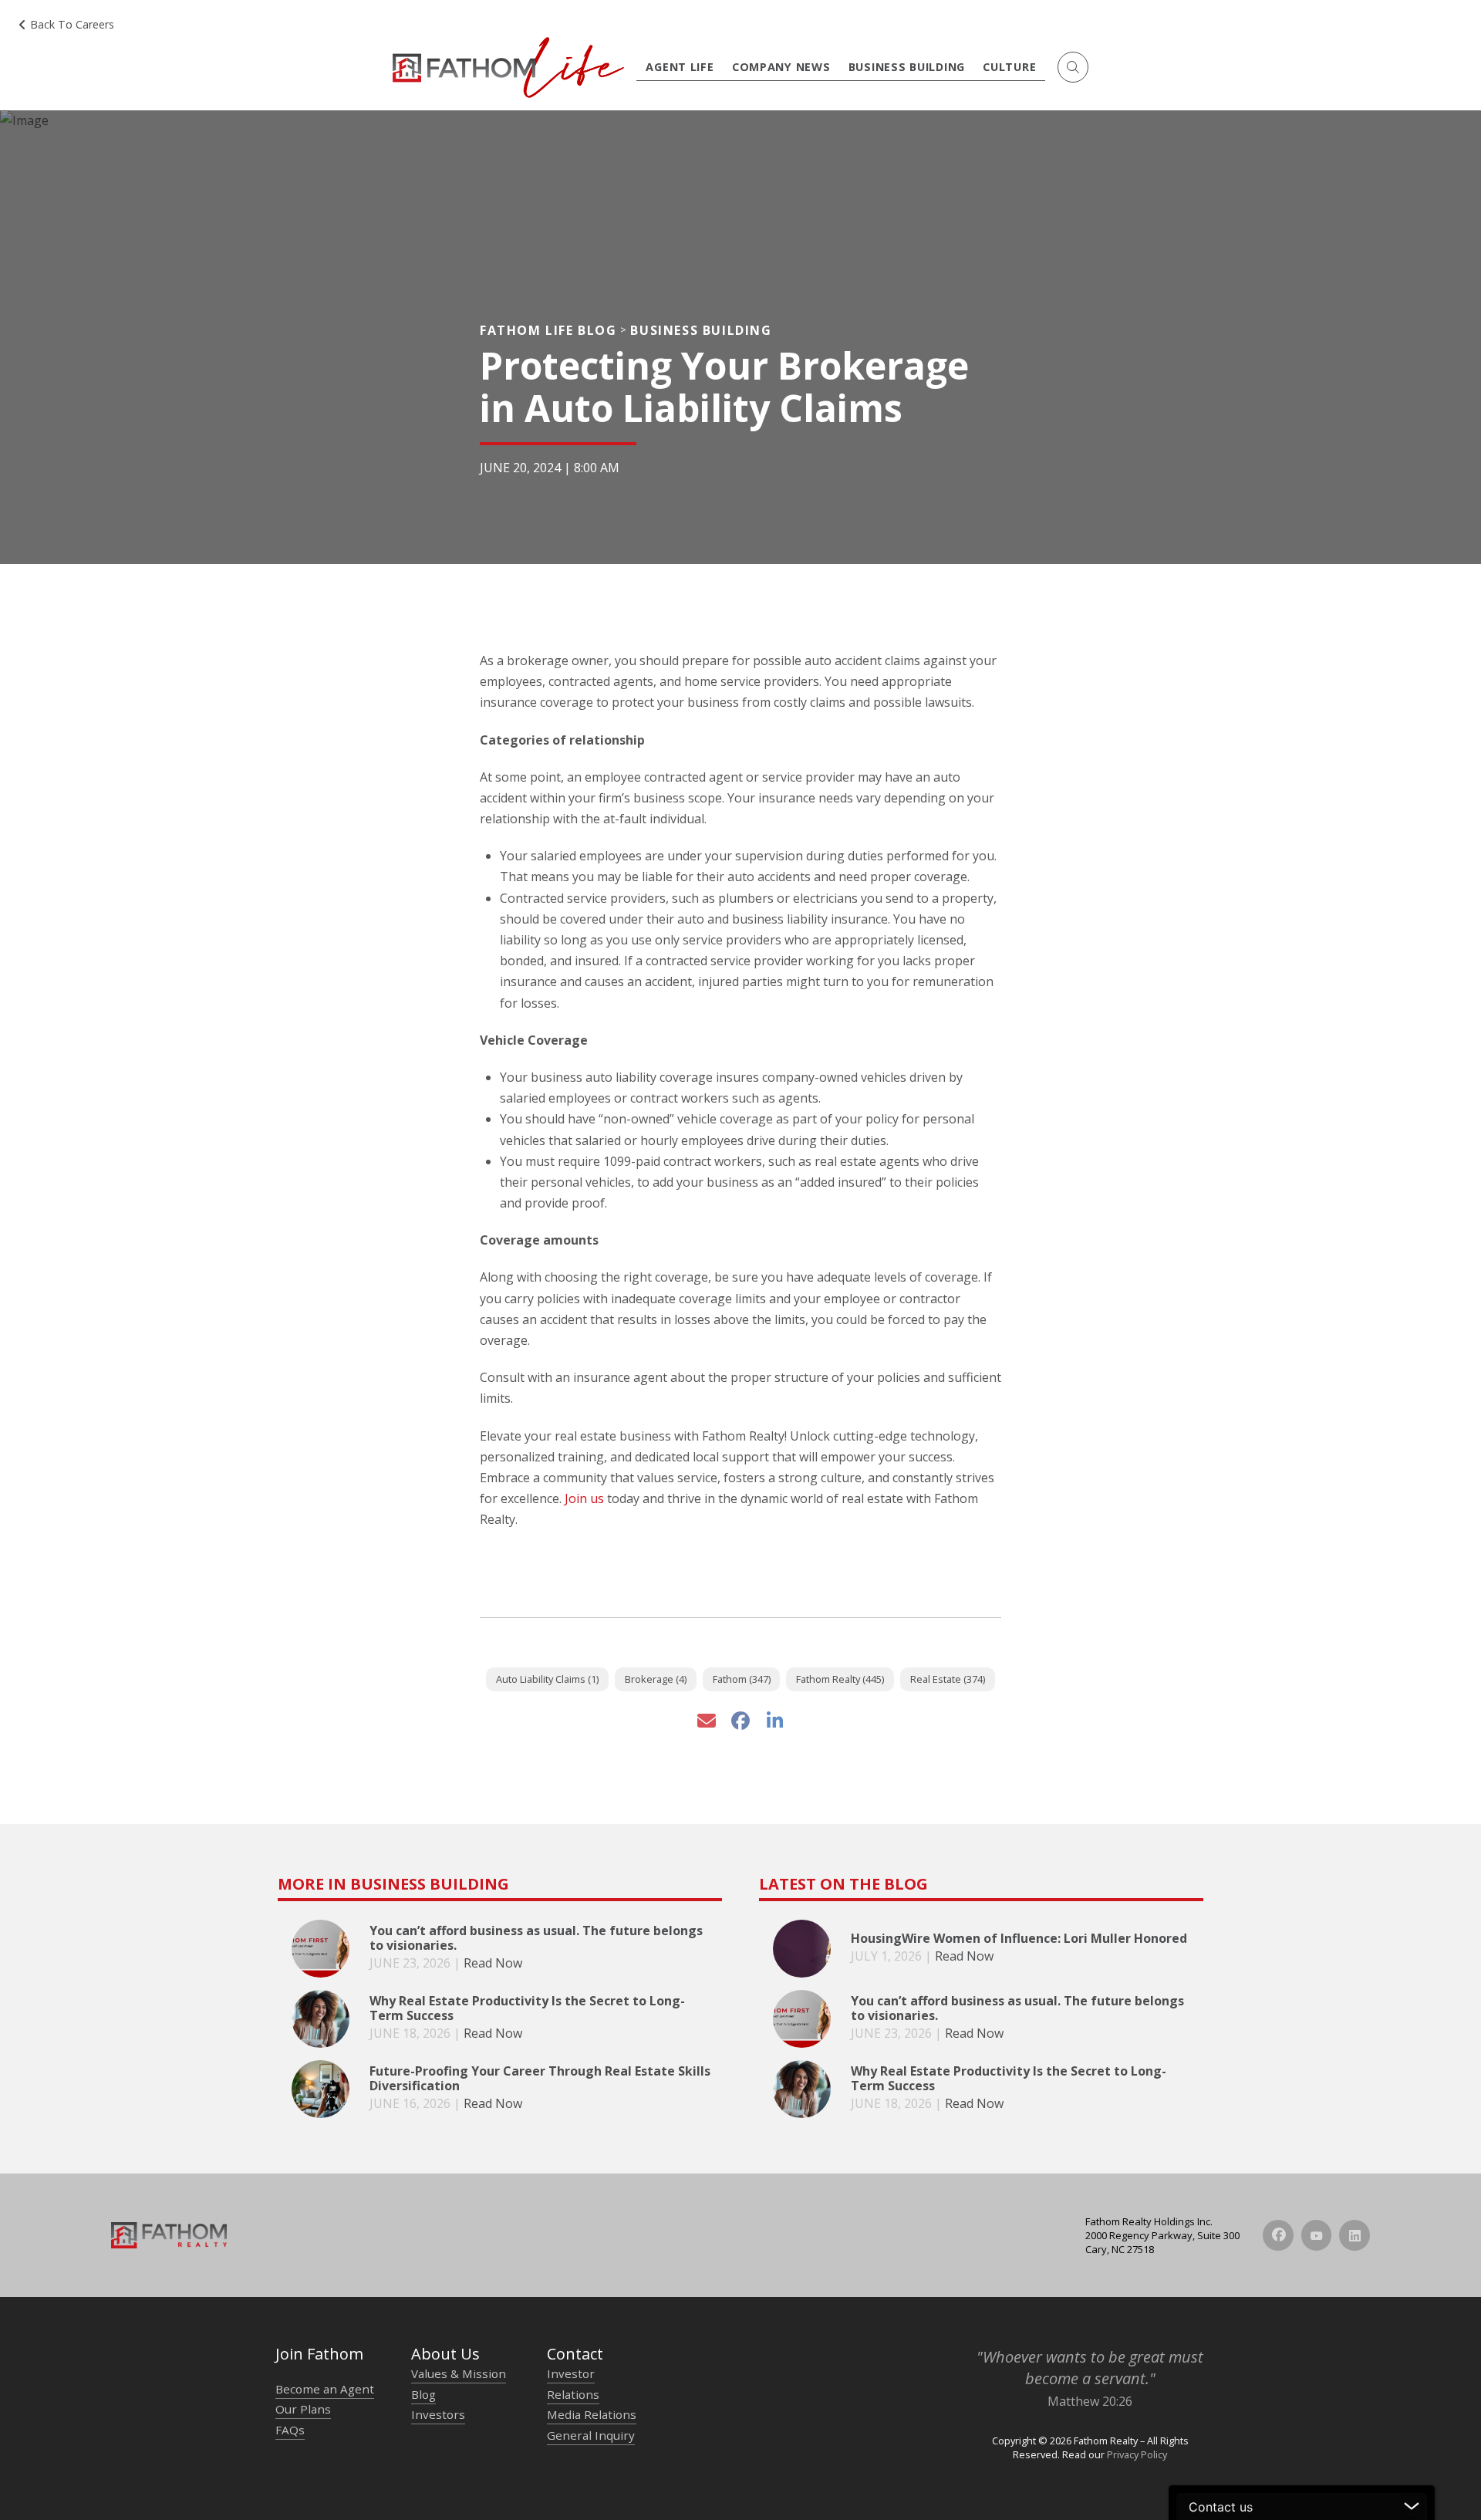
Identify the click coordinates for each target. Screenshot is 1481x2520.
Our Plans (303, 2409)
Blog (423, 2394)
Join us (584, 1498)
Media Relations (592, 2414)
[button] (1073, 67)
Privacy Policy (1137, 2454)
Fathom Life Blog (548, 330)
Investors (438, 2414)
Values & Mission (459, 2373)
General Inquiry (591, 2435)
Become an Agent (325, 2389)
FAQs (290, 2430)
